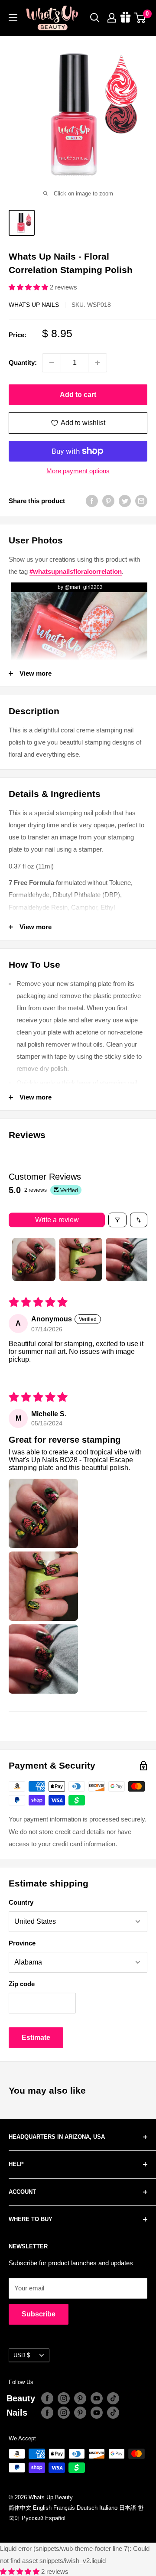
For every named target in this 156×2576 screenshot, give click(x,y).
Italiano (108, 2508)
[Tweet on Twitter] (125, 501)
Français (64, 2508)
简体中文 (20, 2508)
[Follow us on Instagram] (64, 2398)
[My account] (112, 18)
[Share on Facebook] (92, 501)
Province (22, 1943)
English (42, 2508)
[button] (29, 287)
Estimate (36, 2038)
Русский (32, 2518)
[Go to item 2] (81, 1259)
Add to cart (78, 395)
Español (55, 2518)
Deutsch (87, 2508)
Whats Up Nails (34, 305)
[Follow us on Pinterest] (80, 2398)
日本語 (128, 2508)
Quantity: (23, 363)
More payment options (78, 471)
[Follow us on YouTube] (97, 2398)
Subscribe (39, 2314)
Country (21, 1902)
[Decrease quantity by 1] (52, 363)
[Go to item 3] (127, 1259)
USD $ (22, 2355)
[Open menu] (13, 18)
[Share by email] (141, 501)
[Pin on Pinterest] (108, 501)
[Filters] (117, 1220)
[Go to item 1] (34, 1259)
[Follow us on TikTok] (113, 2398)
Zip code (22, 1984)
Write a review (57, 1220)
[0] (140, 18)
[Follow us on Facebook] (47, 2398)
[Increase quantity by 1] (97, 363)
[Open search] (95, 18)
